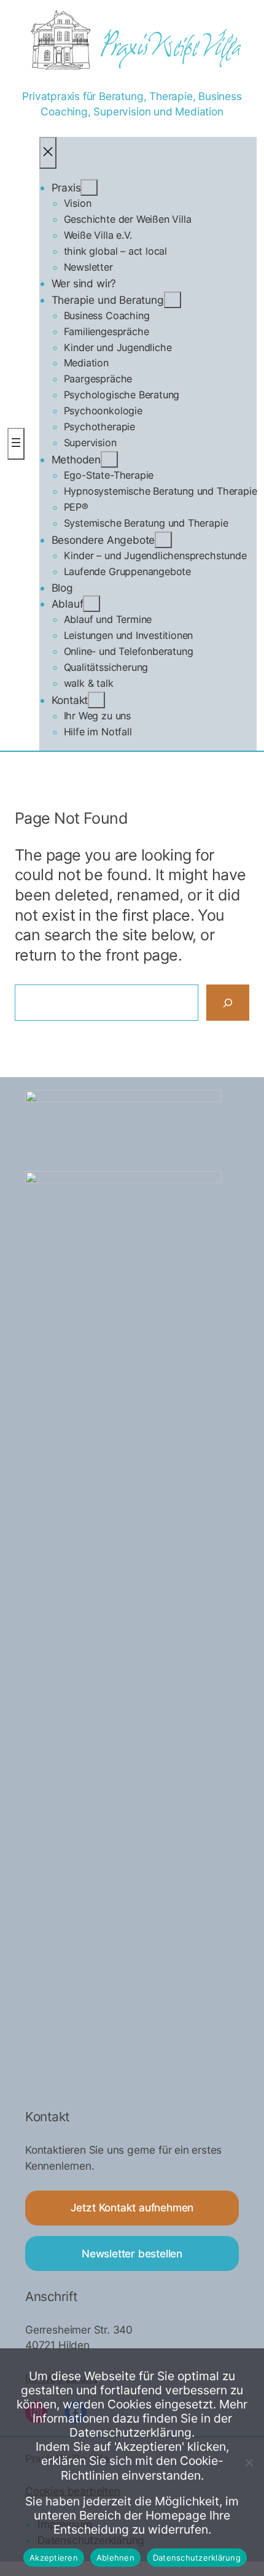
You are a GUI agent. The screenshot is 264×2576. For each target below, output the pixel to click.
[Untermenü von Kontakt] (96, 700)
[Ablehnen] (249, 2462)
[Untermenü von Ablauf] (91, 604)
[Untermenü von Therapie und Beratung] (173, 300)
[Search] (228, 1003)
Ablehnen (115, 2558)
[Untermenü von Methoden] (109, 459)
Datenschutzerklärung (197, 2558)
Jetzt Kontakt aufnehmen (132, 2207)
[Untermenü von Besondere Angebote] (163, 540)
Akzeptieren (54, 2558)
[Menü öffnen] (16, 444)
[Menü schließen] (48, 153)
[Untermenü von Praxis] (89, 188)
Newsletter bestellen (132, 2253)
